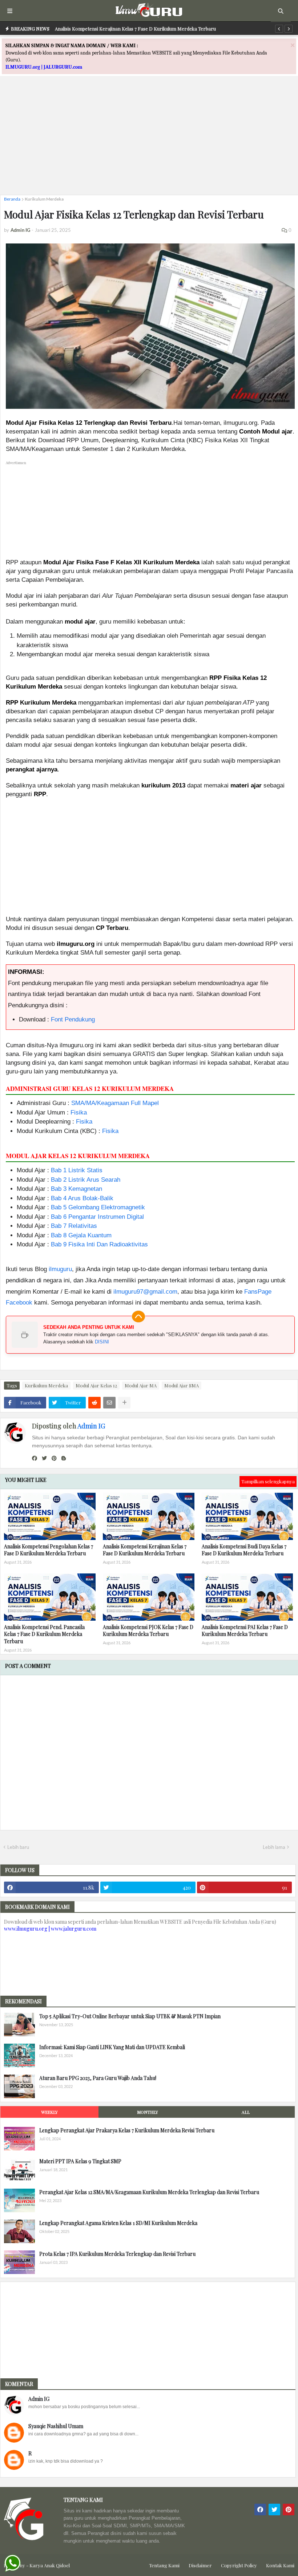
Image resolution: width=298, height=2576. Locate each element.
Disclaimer (200, 2565)
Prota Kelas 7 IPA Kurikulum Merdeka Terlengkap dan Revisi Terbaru (117, 2254)
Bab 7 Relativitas (74, 1226)
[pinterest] (54, 1458)
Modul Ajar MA (141, 1385)
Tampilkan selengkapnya (268, 1481)
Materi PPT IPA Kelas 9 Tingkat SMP (80, 2161)
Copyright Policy (239, 2565)
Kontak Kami (280, 2565)
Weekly (49, 2112)
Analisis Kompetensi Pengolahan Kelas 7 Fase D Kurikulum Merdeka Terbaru (49, 1550)
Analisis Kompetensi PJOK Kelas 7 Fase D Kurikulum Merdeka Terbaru (148, 1631)
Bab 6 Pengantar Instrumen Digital (97, 1217)
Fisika (79, 1112)
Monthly (148, 2112)
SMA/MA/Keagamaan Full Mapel (115, 1103)
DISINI (102, 1342)
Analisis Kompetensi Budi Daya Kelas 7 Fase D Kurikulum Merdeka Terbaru (244, 1550)
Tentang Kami (164, 2565)
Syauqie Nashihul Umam (56, 2426)
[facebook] (35, 1458)
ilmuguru (60, 1269)
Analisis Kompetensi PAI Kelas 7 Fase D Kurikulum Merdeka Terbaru (245, 1631)
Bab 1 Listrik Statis (77, 1170)
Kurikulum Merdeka (44, 199)
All (246, 2112)
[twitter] (44, 1458)
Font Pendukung (73, 1019)
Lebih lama (274, 1847)
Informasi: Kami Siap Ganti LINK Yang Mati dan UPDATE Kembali (112, 2047)
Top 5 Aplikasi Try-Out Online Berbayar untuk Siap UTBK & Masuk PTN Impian (130, 2016)
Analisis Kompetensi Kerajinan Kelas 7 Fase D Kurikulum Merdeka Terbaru (135, 29)
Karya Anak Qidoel (50, 2565)
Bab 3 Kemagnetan (76, 1189)
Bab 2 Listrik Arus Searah (86, 1180)
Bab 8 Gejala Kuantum (81, 1235)
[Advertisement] (149, 138)
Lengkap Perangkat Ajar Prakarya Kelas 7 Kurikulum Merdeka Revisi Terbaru (127, 2130)
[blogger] (64, 1458)
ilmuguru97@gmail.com (145, 1292)
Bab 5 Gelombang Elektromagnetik (98, 1207)
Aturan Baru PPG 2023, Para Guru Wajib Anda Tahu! (98, 2078)
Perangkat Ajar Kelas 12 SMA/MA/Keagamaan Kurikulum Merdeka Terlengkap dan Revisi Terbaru (149, 2192)
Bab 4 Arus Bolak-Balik (82, 1198)
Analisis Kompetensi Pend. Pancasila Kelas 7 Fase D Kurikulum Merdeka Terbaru (44, 1634)
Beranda (12, 199)
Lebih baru (18, 1847)
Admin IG (91, 1426)
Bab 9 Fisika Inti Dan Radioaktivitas (99, 1244)
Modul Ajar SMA (182, 1385)
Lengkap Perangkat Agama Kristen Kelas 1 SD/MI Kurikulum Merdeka (118, 2223)
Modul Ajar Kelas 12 (96, 1385)
